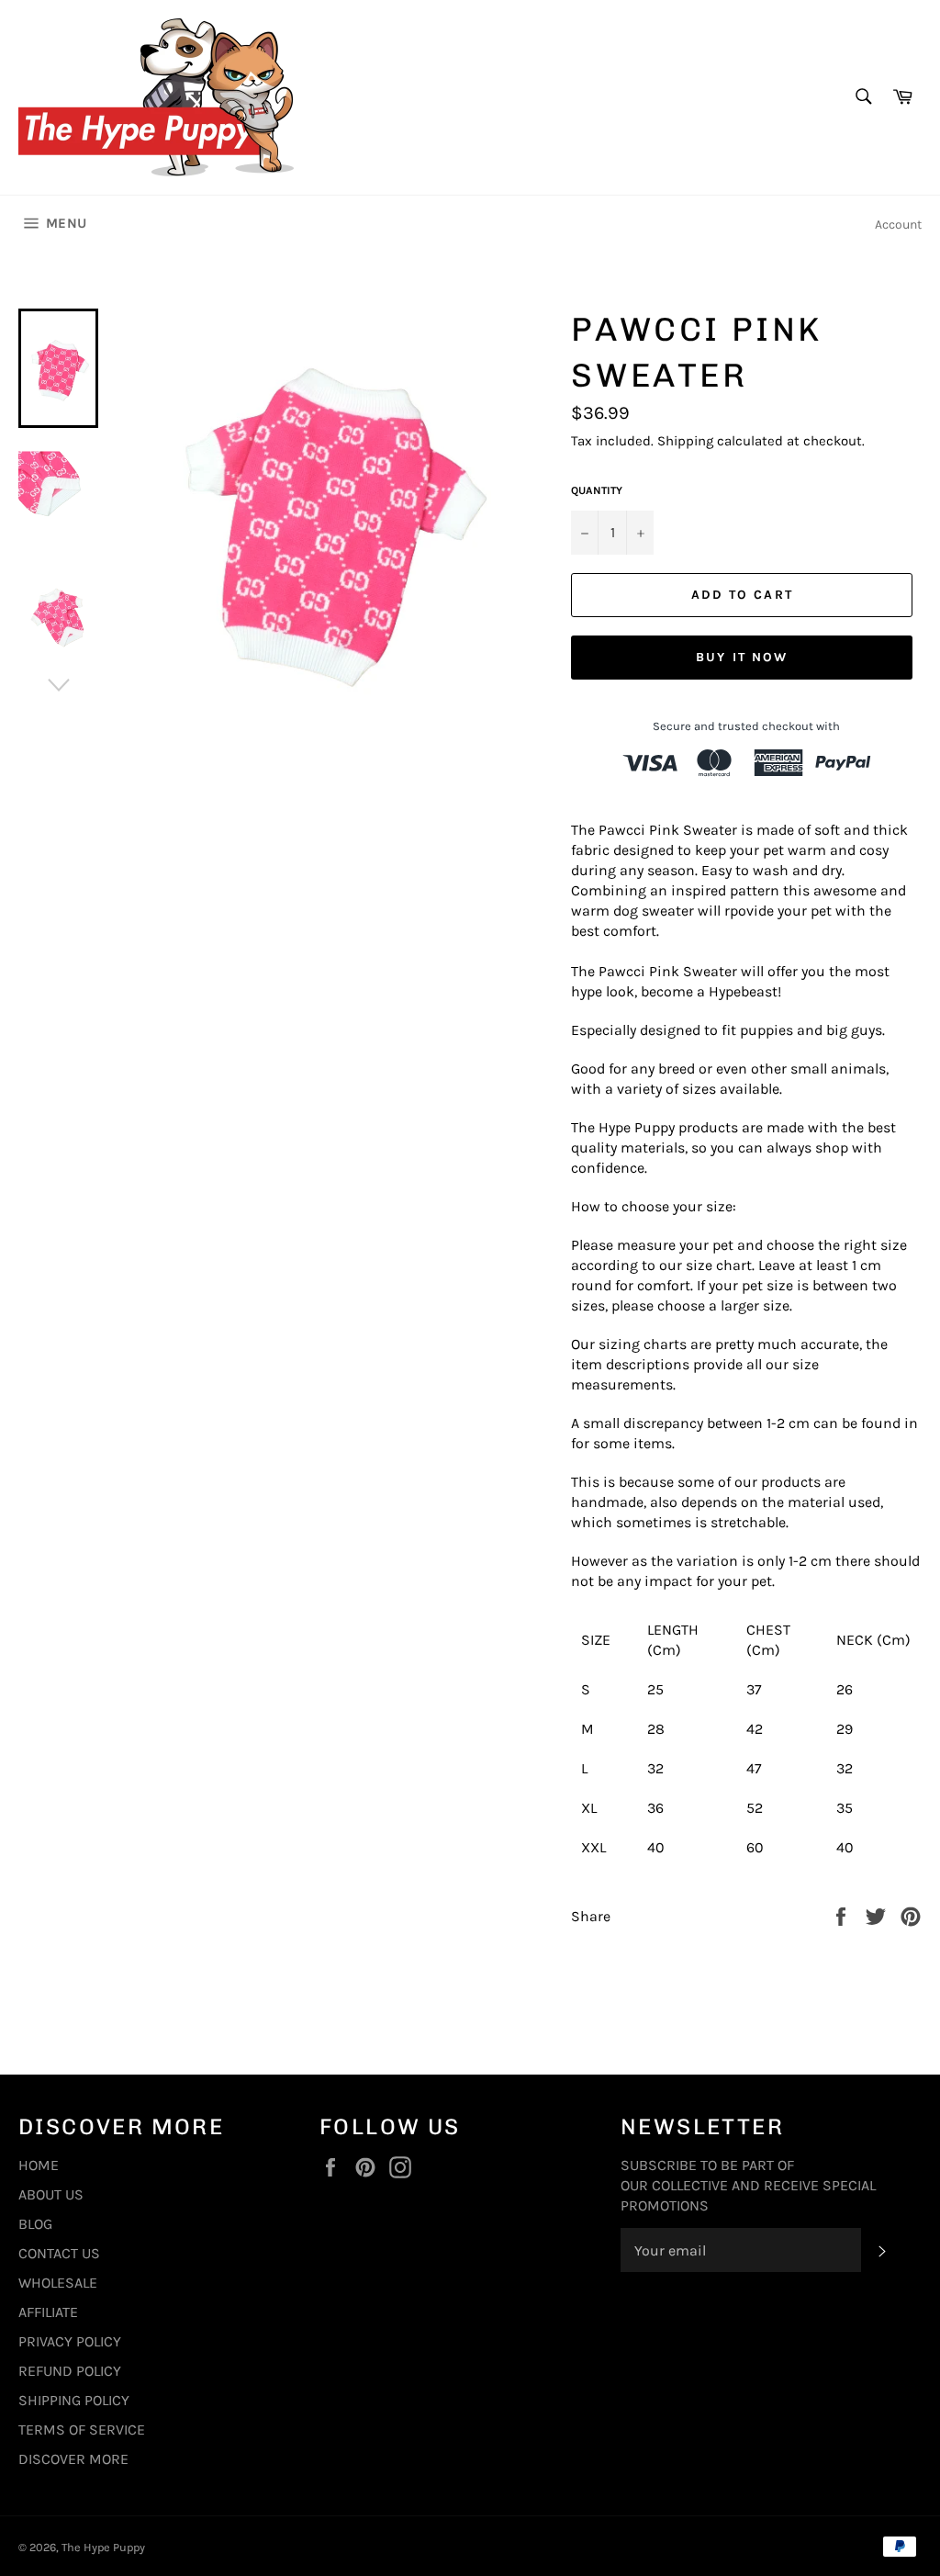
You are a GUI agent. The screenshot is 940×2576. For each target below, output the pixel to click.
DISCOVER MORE (73, 2459)
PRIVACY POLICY (70, 2341)
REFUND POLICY (70, 2371)
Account (898, 225)
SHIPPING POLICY (74, 2400)
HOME (39, 2165)
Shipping (685, 441)
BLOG (35, 2224)
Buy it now (742, 657)
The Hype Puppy (103, 2547)
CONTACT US (59, 2253)
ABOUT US (51, 2194)
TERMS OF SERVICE (82, 2430)
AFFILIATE (48, 2312)
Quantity (597, 490)
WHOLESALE (58, 2283)
